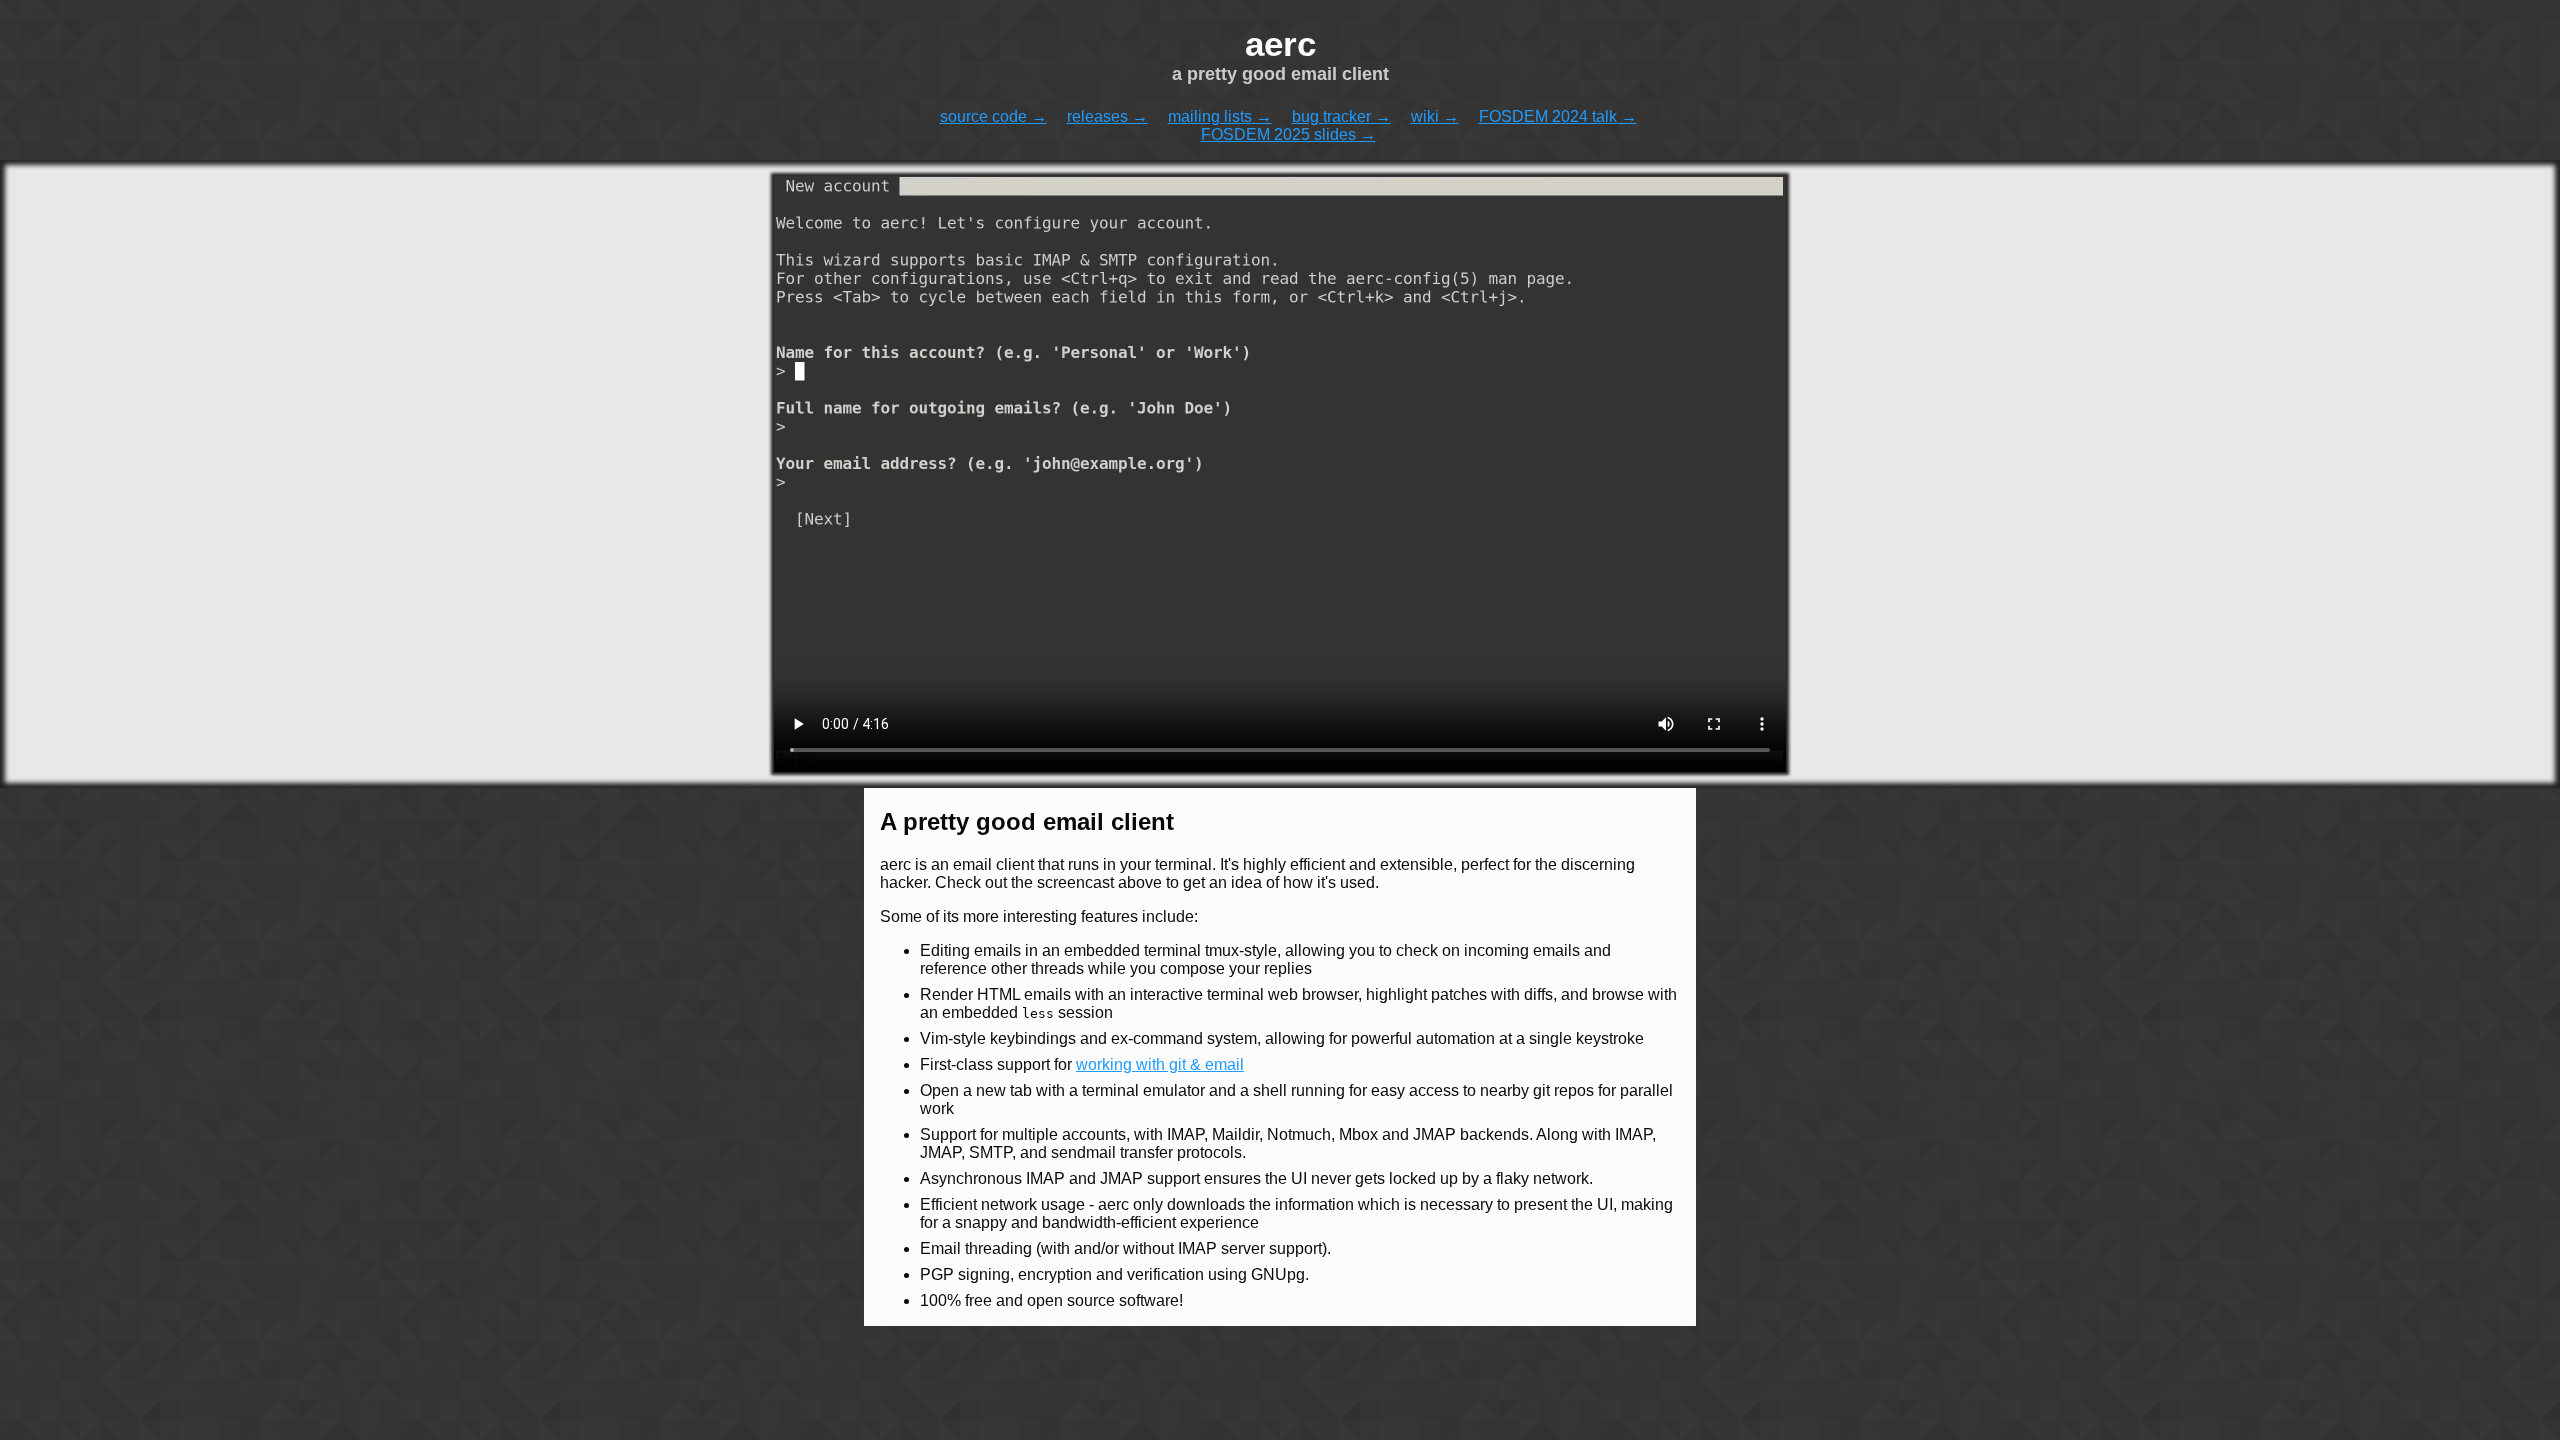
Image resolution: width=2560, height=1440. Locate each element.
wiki (1425, 116)
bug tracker (1331, 116)
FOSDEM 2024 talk (1548, 116)
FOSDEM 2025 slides (1278, 134)
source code (983, 116)
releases (1097, 116)
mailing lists (1210, 116)
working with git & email (1160, 1064)
